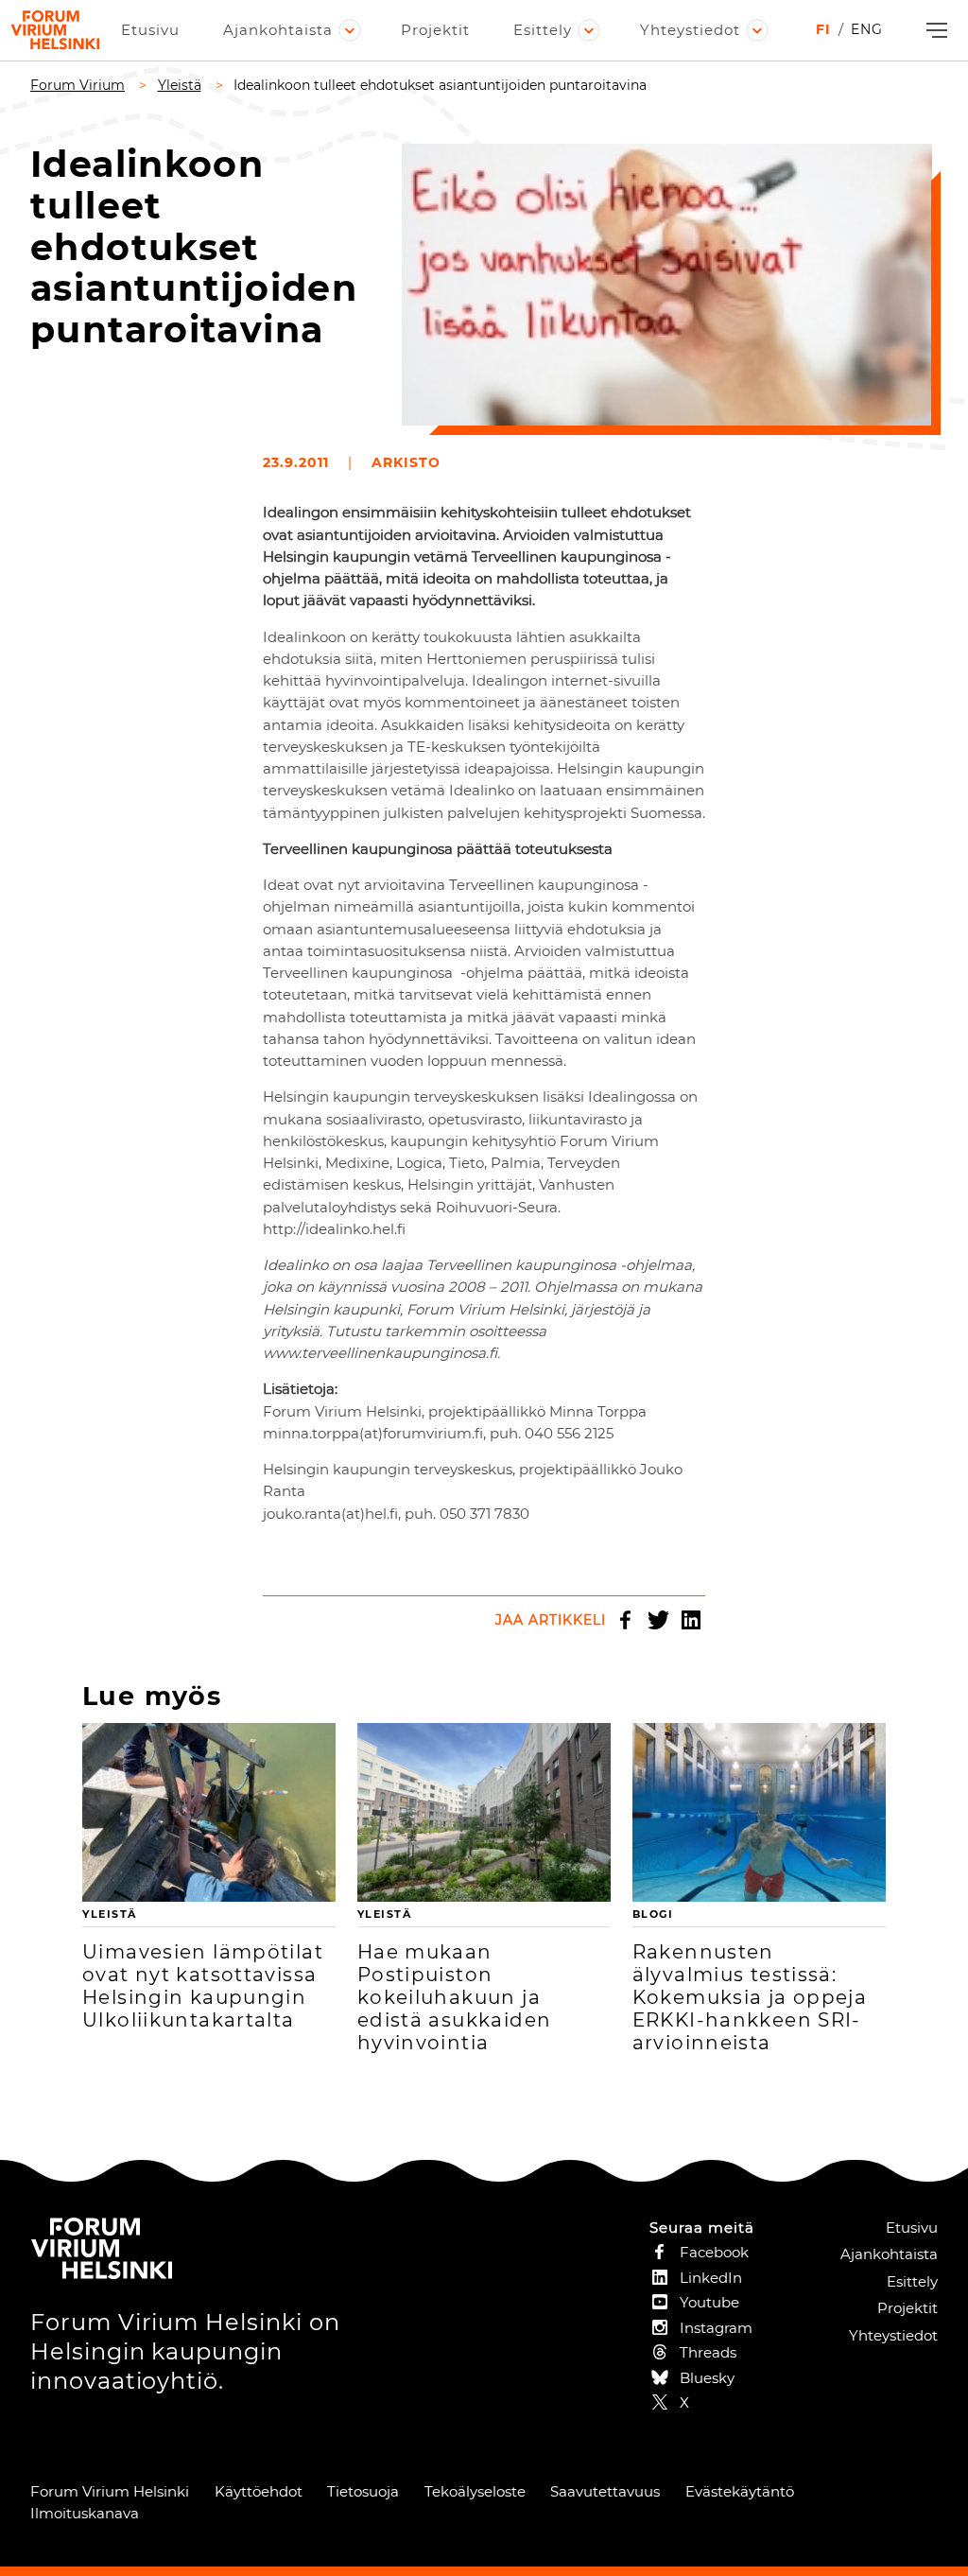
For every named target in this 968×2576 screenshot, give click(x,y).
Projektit (435, 30)
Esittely (543, 30)
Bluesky (707, 2378)
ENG (867, 29)
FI (823, 29)
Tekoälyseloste (475, 2491)
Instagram (716, 2328)
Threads (708, 2352)
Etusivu (150, 30)
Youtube (709, 2302)
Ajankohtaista (278, 30)
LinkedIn (691, 1620)
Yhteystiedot (690, 30)
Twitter (658, 1620)
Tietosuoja (363, 2491)
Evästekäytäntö (740, 2491)
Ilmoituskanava (85, 2513)
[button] (934, 31)
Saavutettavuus (605, 2491)
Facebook (625, 1620)
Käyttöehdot (259, 2491)
